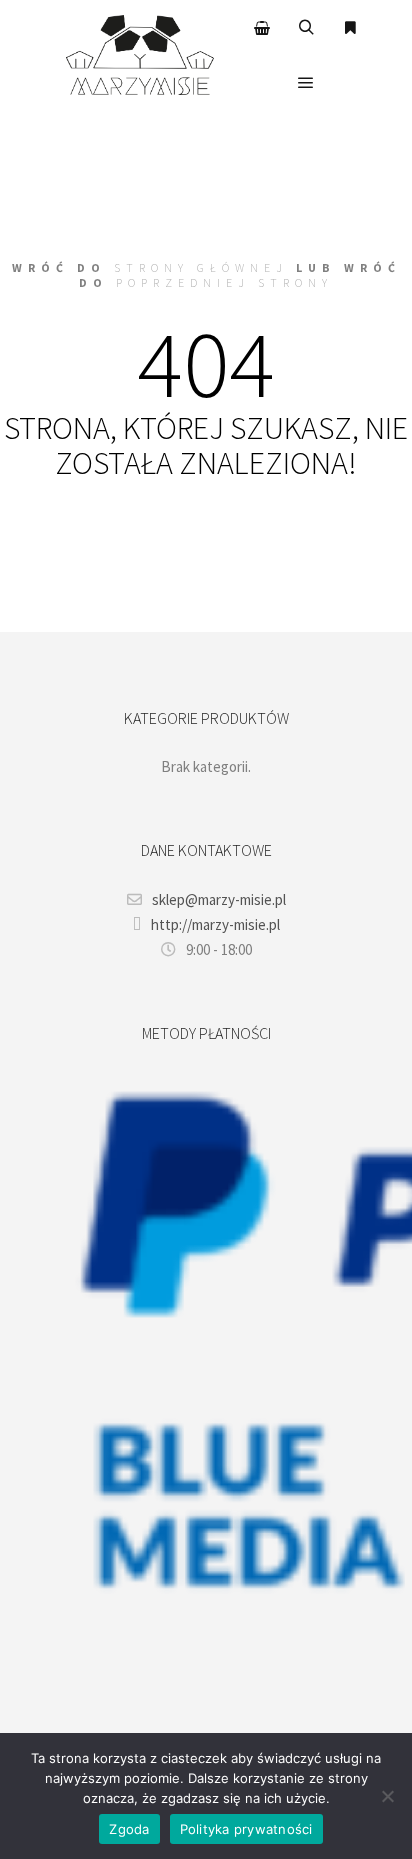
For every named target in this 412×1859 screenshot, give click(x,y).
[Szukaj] (306, 28)
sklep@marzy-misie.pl (219, 899)
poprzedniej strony (224, 282)
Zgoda (129, 1829)
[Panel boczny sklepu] (262, 28)
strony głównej (201, 267)
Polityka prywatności (246, 1829)
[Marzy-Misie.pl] (140, 55)
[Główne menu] (306, 83)
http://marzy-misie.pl (215, 924)
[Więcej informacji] (350, 28)
